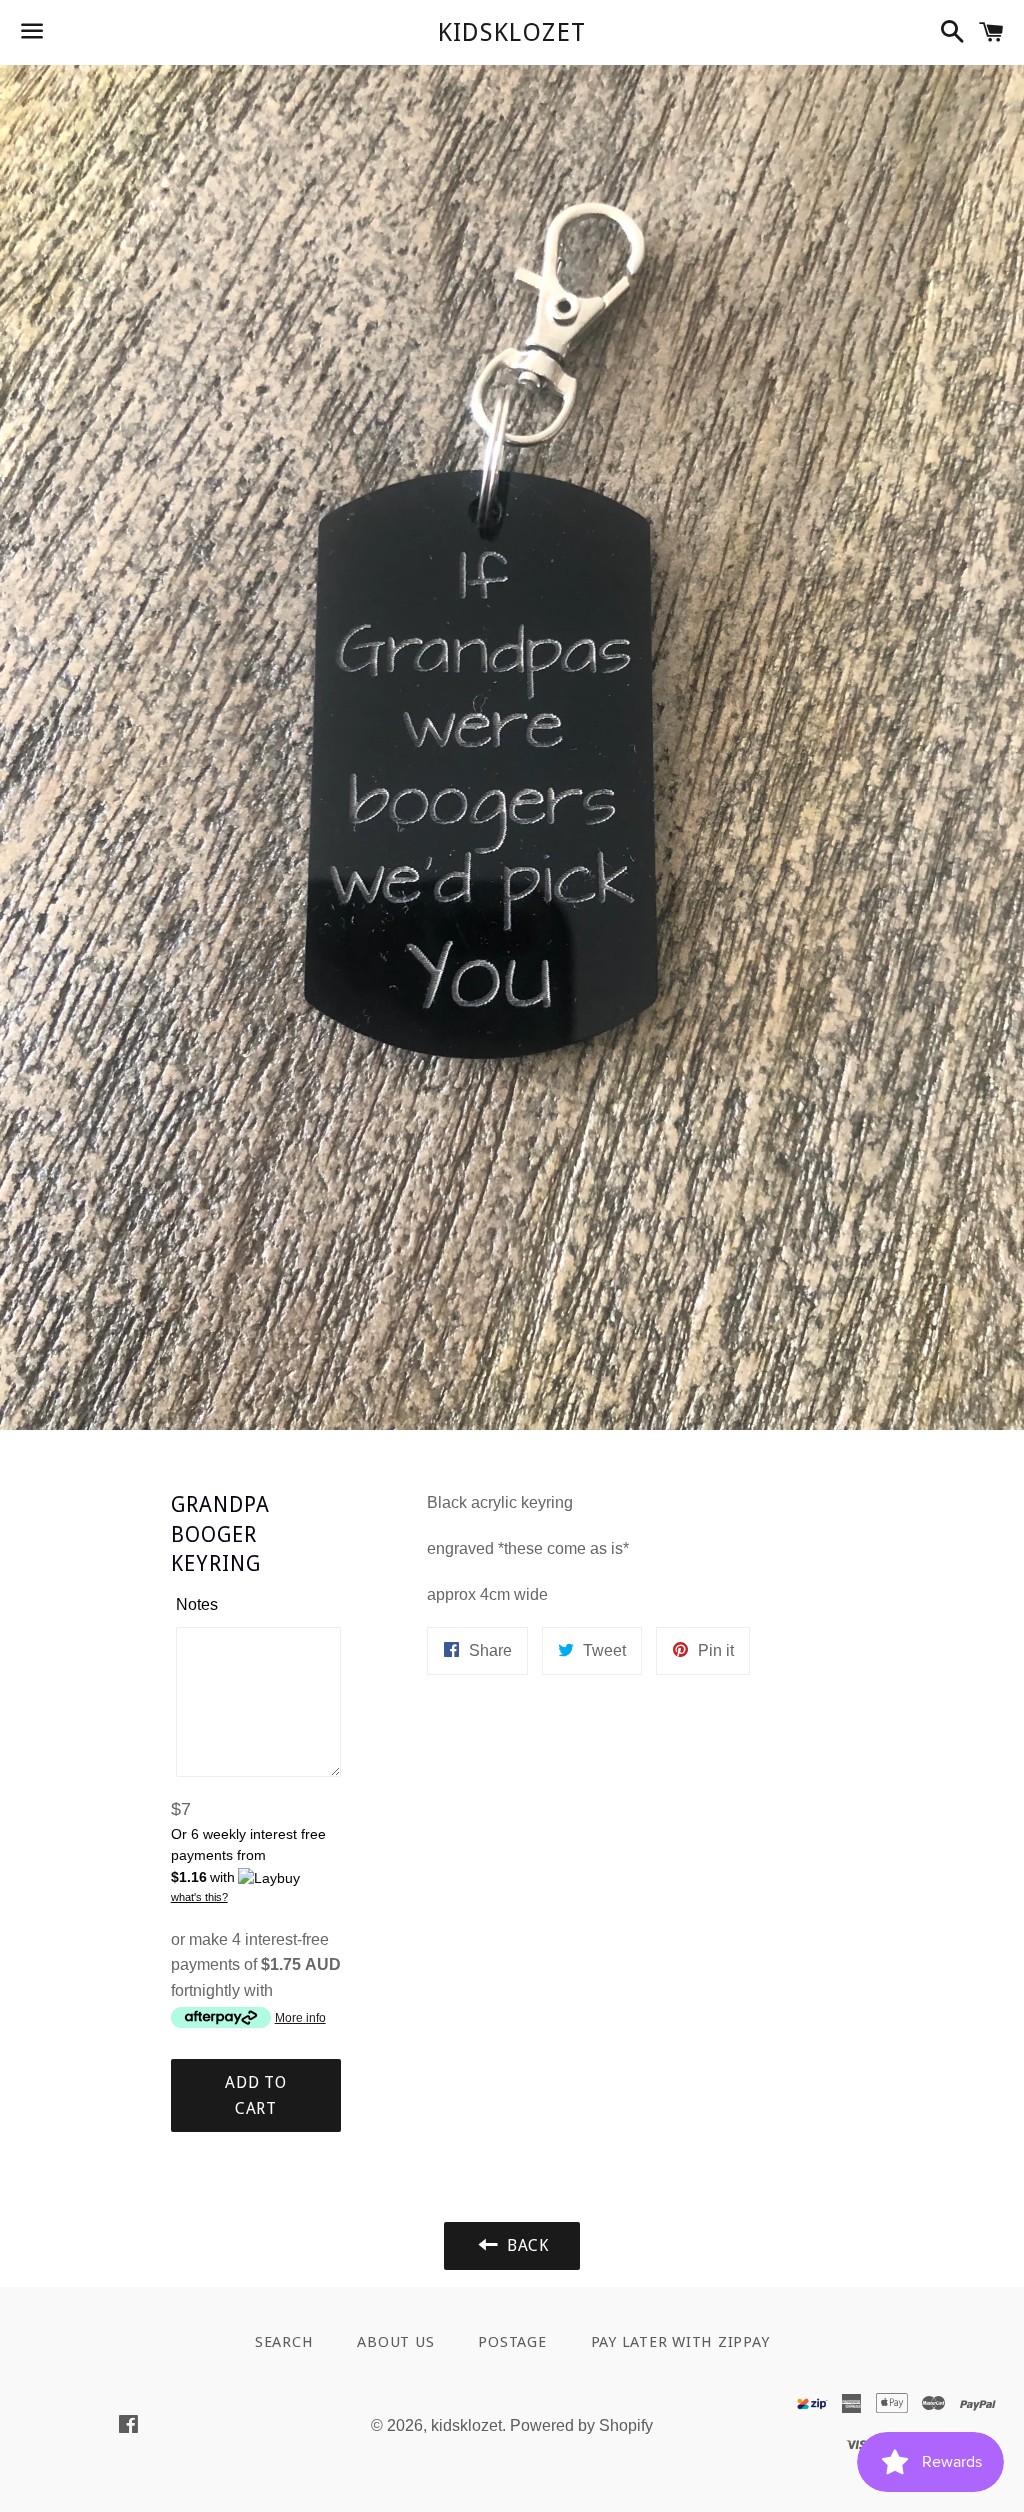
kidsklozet (512, 32)
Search (284, 2342)
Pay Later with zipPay (680, 2342)
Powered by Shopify (581, 2425)
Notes (197, 1604)
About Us (395, 2342)
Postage (512, 2342)
